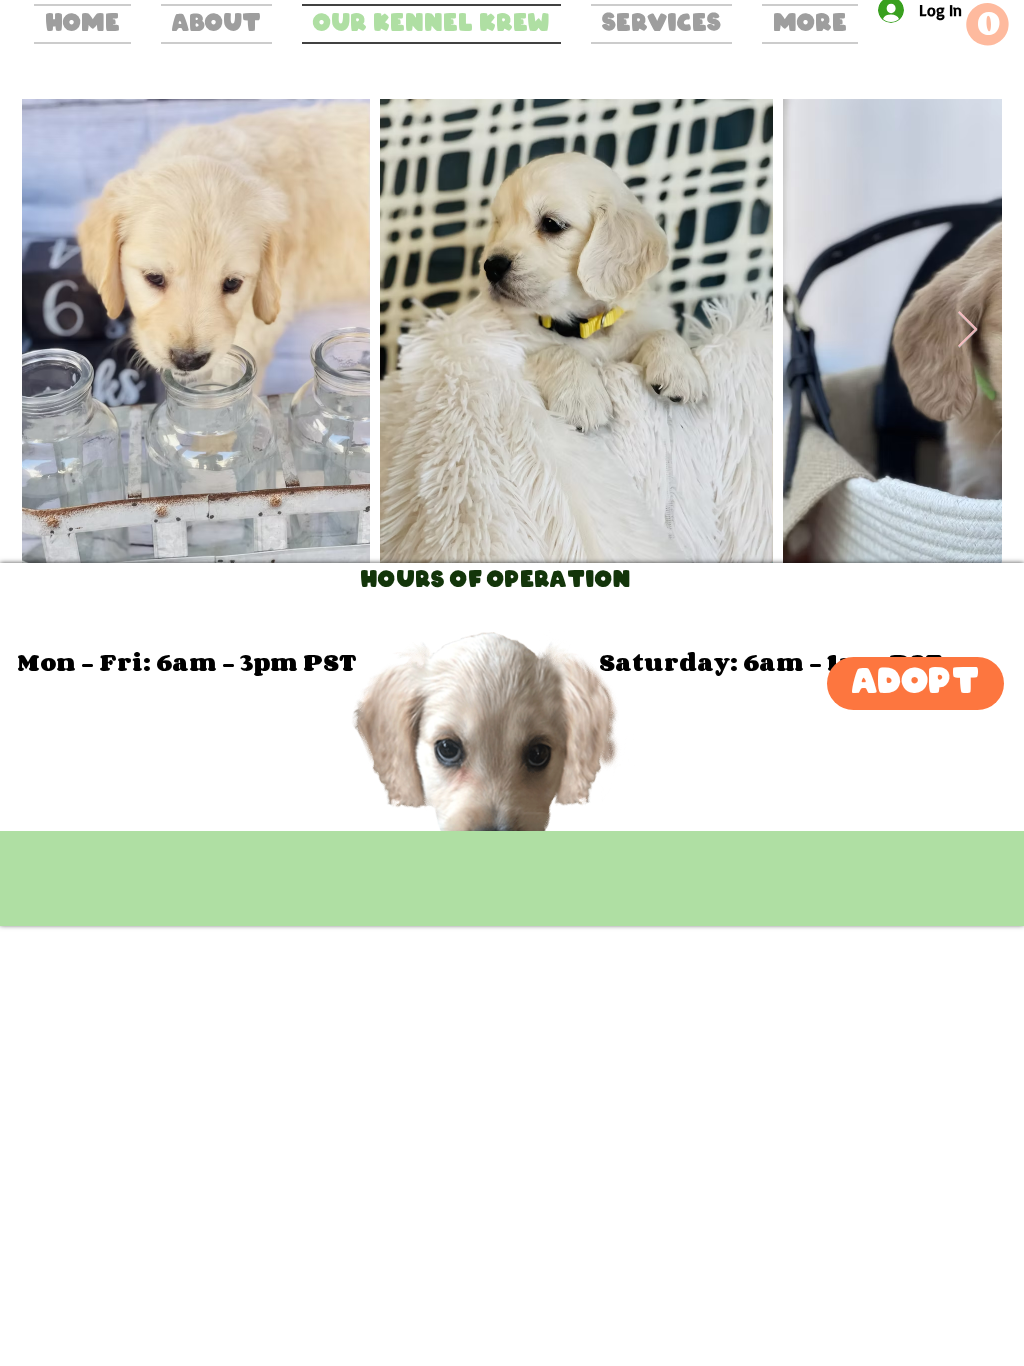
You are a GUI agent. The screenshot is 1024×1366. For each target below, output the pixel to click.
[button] (987, 24)
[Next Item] (967, 330)
